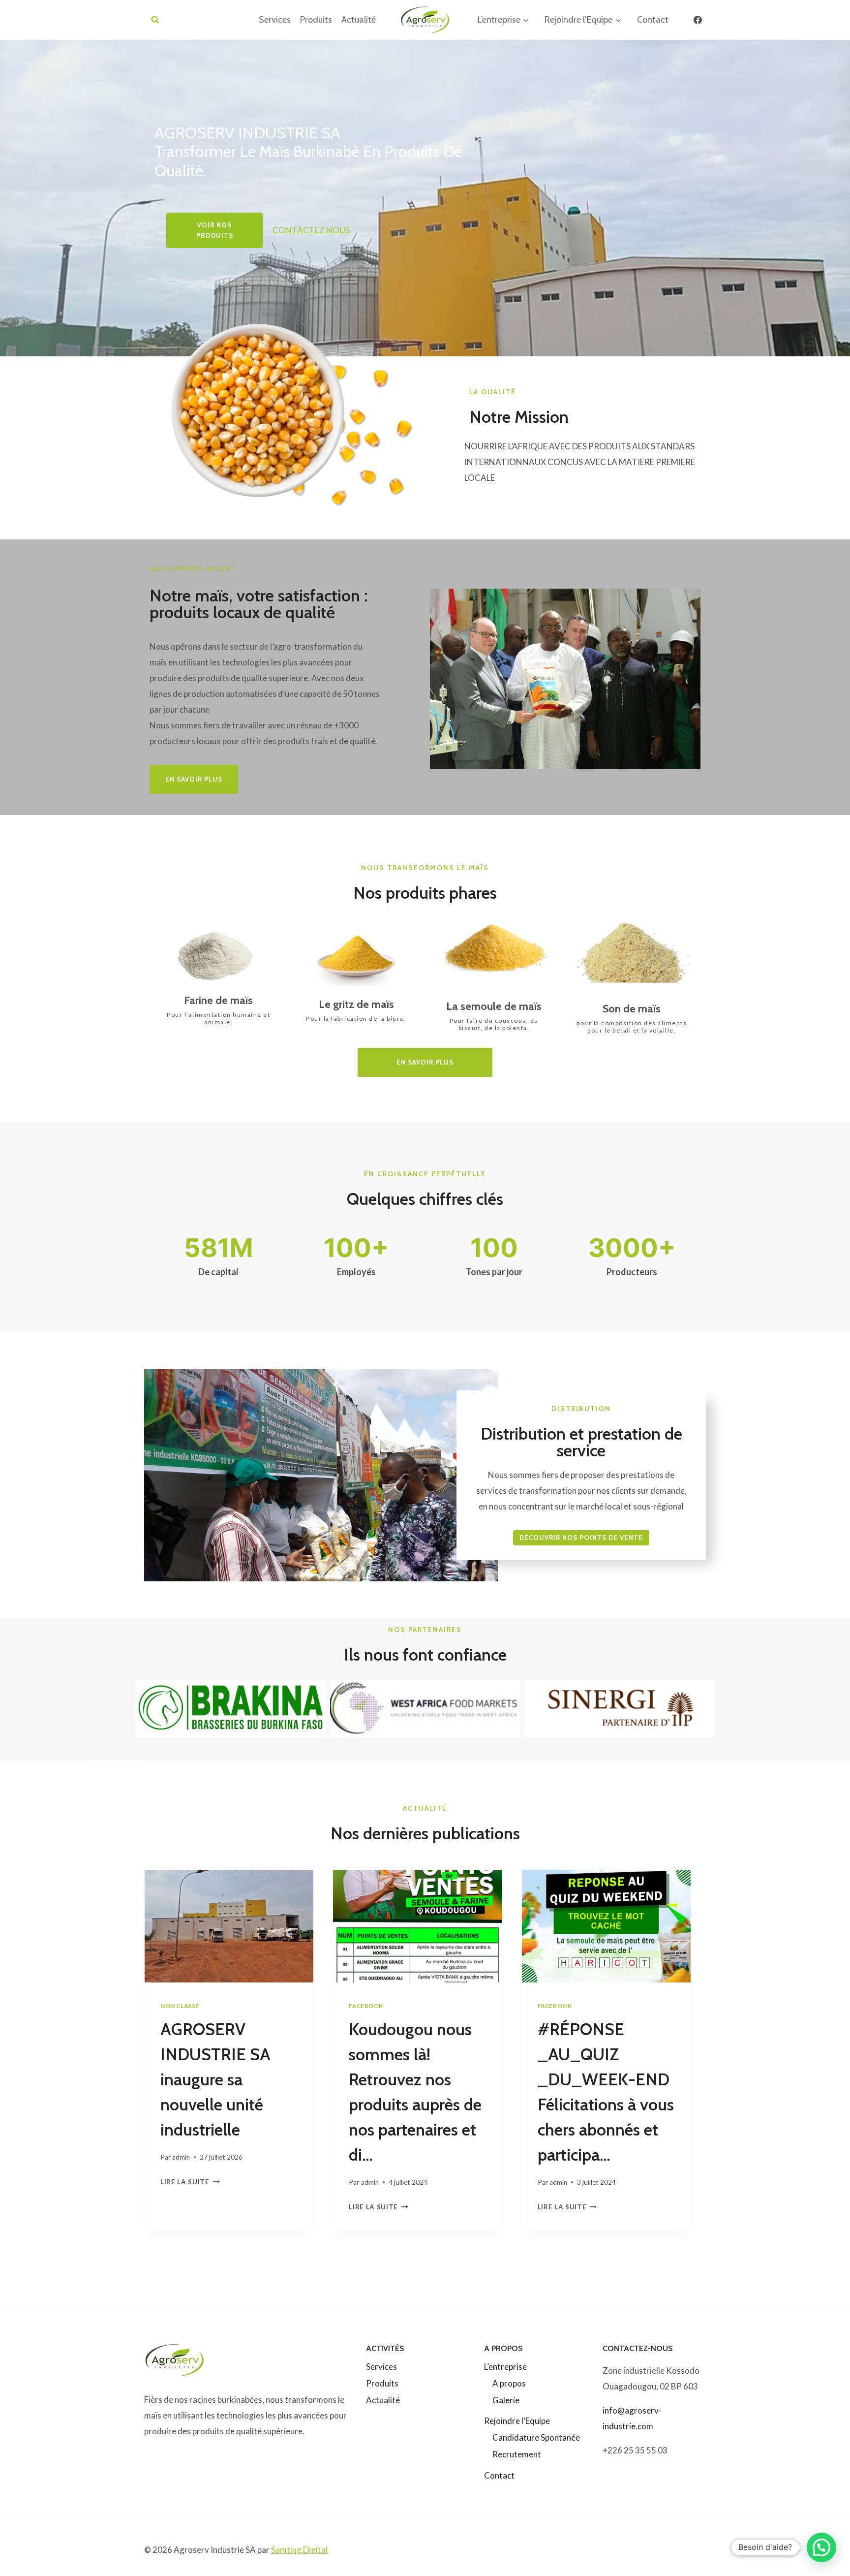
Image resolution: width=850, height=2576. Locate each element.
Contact (653, 20)
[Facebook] (698, 20)
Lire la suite (188, 2182)
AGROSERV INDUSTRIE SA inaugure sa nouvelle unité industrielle (215, 2079)
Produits (316, 20)
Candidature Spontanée (536, 2437)
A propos (509, 2383)
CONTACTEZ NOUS (311, 230)
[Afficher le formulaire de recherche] (155, 20)
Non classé (180, 2006)
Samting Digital (299, 2550)
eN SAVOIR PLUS (194, 779)
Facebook (366, 2006)
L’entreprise (505, 2367)
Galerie (506, 2400)
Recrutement (517, 2454)
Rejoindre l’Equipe (517, 2421)
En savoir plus (425, 1062)
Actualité (359, 20)
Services (275, 20)
